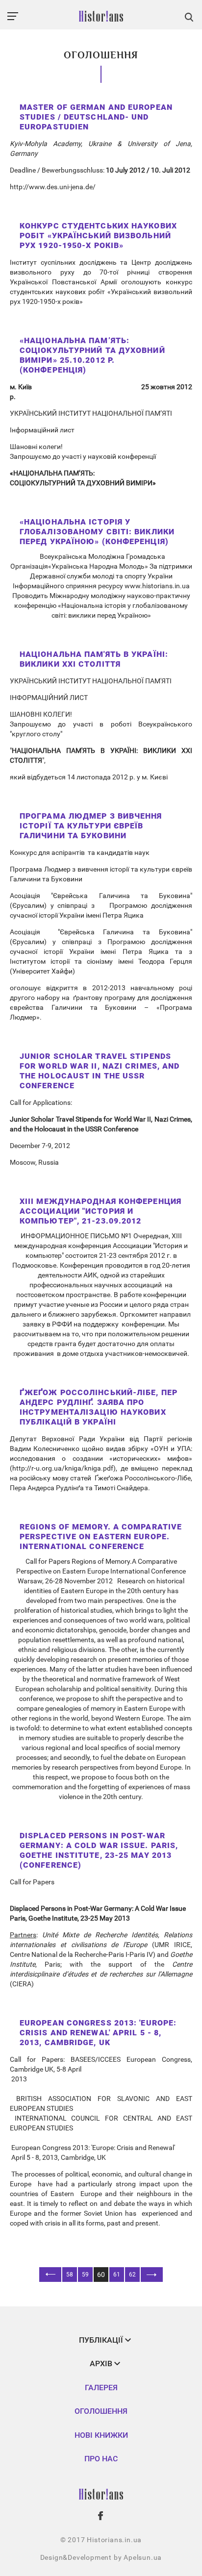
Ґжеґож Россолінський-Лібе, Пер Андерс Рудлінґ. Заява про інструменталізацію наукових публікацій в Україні (99, 1407)
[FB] (101, 2516)
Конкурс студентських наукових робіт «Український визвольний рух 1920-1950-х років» (98, 236)
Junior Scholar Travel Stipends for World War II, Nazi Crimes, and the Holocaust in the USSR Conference (100, 1071)
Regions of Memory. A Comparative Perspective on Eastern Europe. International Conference (101, 1537)
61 (117, 2275)
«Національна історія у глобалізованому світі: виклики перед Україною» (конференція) (97, 532)
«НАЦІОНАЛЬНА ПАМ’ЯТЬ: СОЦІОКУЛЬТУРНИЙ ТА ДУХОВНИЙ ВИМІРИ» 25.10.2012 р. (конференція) (92, 355)
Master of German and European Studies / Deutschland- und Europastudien (96, 117)
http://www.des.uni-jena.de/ (53, 187)
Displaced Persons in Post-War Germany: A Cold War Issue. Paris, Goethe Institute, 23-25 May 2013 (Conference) (99, 1850)
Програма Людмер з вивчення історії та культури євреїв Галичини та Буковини (91, 826)
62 (132, 2275)
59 (85, 2275)
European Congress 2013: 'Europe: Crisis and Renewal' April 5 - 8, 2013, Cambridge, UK (98, 2033)
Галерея (101, 2388)
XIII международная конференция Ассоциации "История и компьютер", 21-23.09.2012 (101, 1211)
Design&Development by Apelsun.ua (101, 2557)
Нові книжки (101, 2435)
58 (70, 2275)
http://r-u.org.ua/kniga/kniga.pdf (63, 1468)
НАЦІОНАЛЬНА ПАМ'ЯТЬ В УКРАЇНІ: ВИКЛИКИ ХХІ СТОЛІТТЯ (94, 659)
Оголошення (101, 2411)
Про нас (101, 2459)
